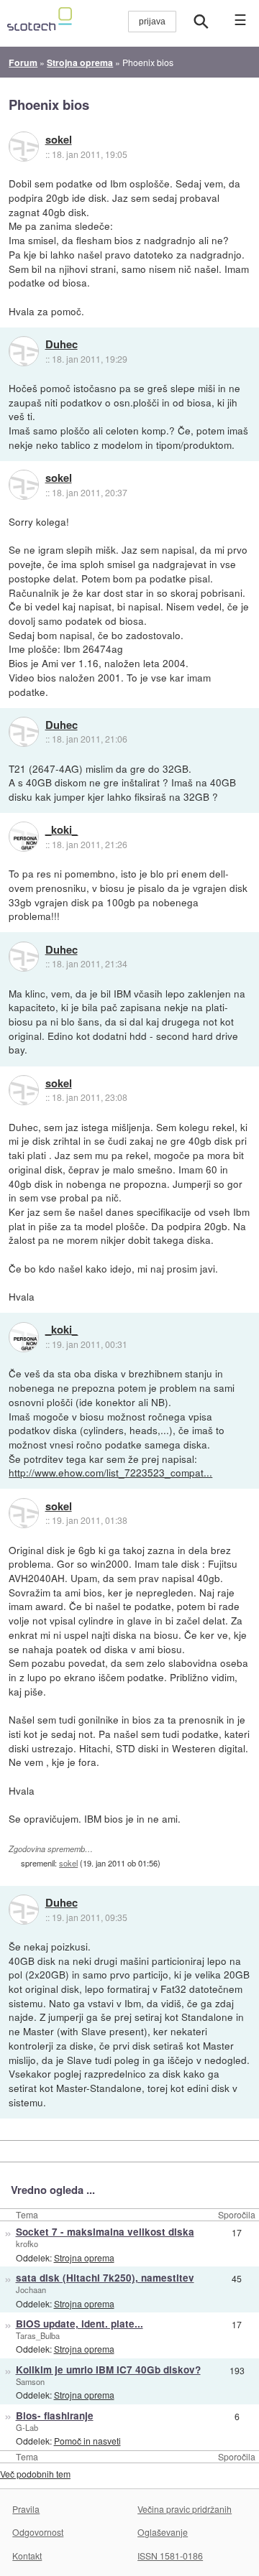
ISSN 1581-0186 (170, 2556)
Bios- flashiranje (55, 2415)
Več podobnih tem (35, 2474)
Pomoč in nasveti (87, 2441)
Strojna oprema (84, 2258)
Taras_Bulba (38, 2335)
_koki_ (62, 830)
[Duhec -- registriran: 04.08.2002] (24, 351)
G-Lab (27, 2427)
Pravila (26, 2509)
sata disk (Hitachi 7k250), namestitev (105, 2278)
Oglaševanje (163, 2532)
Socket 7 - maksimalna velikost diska (105, 2232)
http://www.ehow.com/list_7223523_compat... (110, 1472)
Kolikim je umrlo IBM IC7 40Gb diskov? (108, 2370)
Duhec (62, 345)
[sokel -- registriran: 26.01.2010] (24, 147)
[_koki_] (24, 837)
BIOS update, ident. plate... (79, 2324)
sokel (59, 140)
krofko (27, 2243)
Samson (30, 2381)
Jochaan (31, 2289)
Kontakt (27, 2556)
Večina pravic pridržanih (185, 2509)
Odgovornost (38, 2532)
